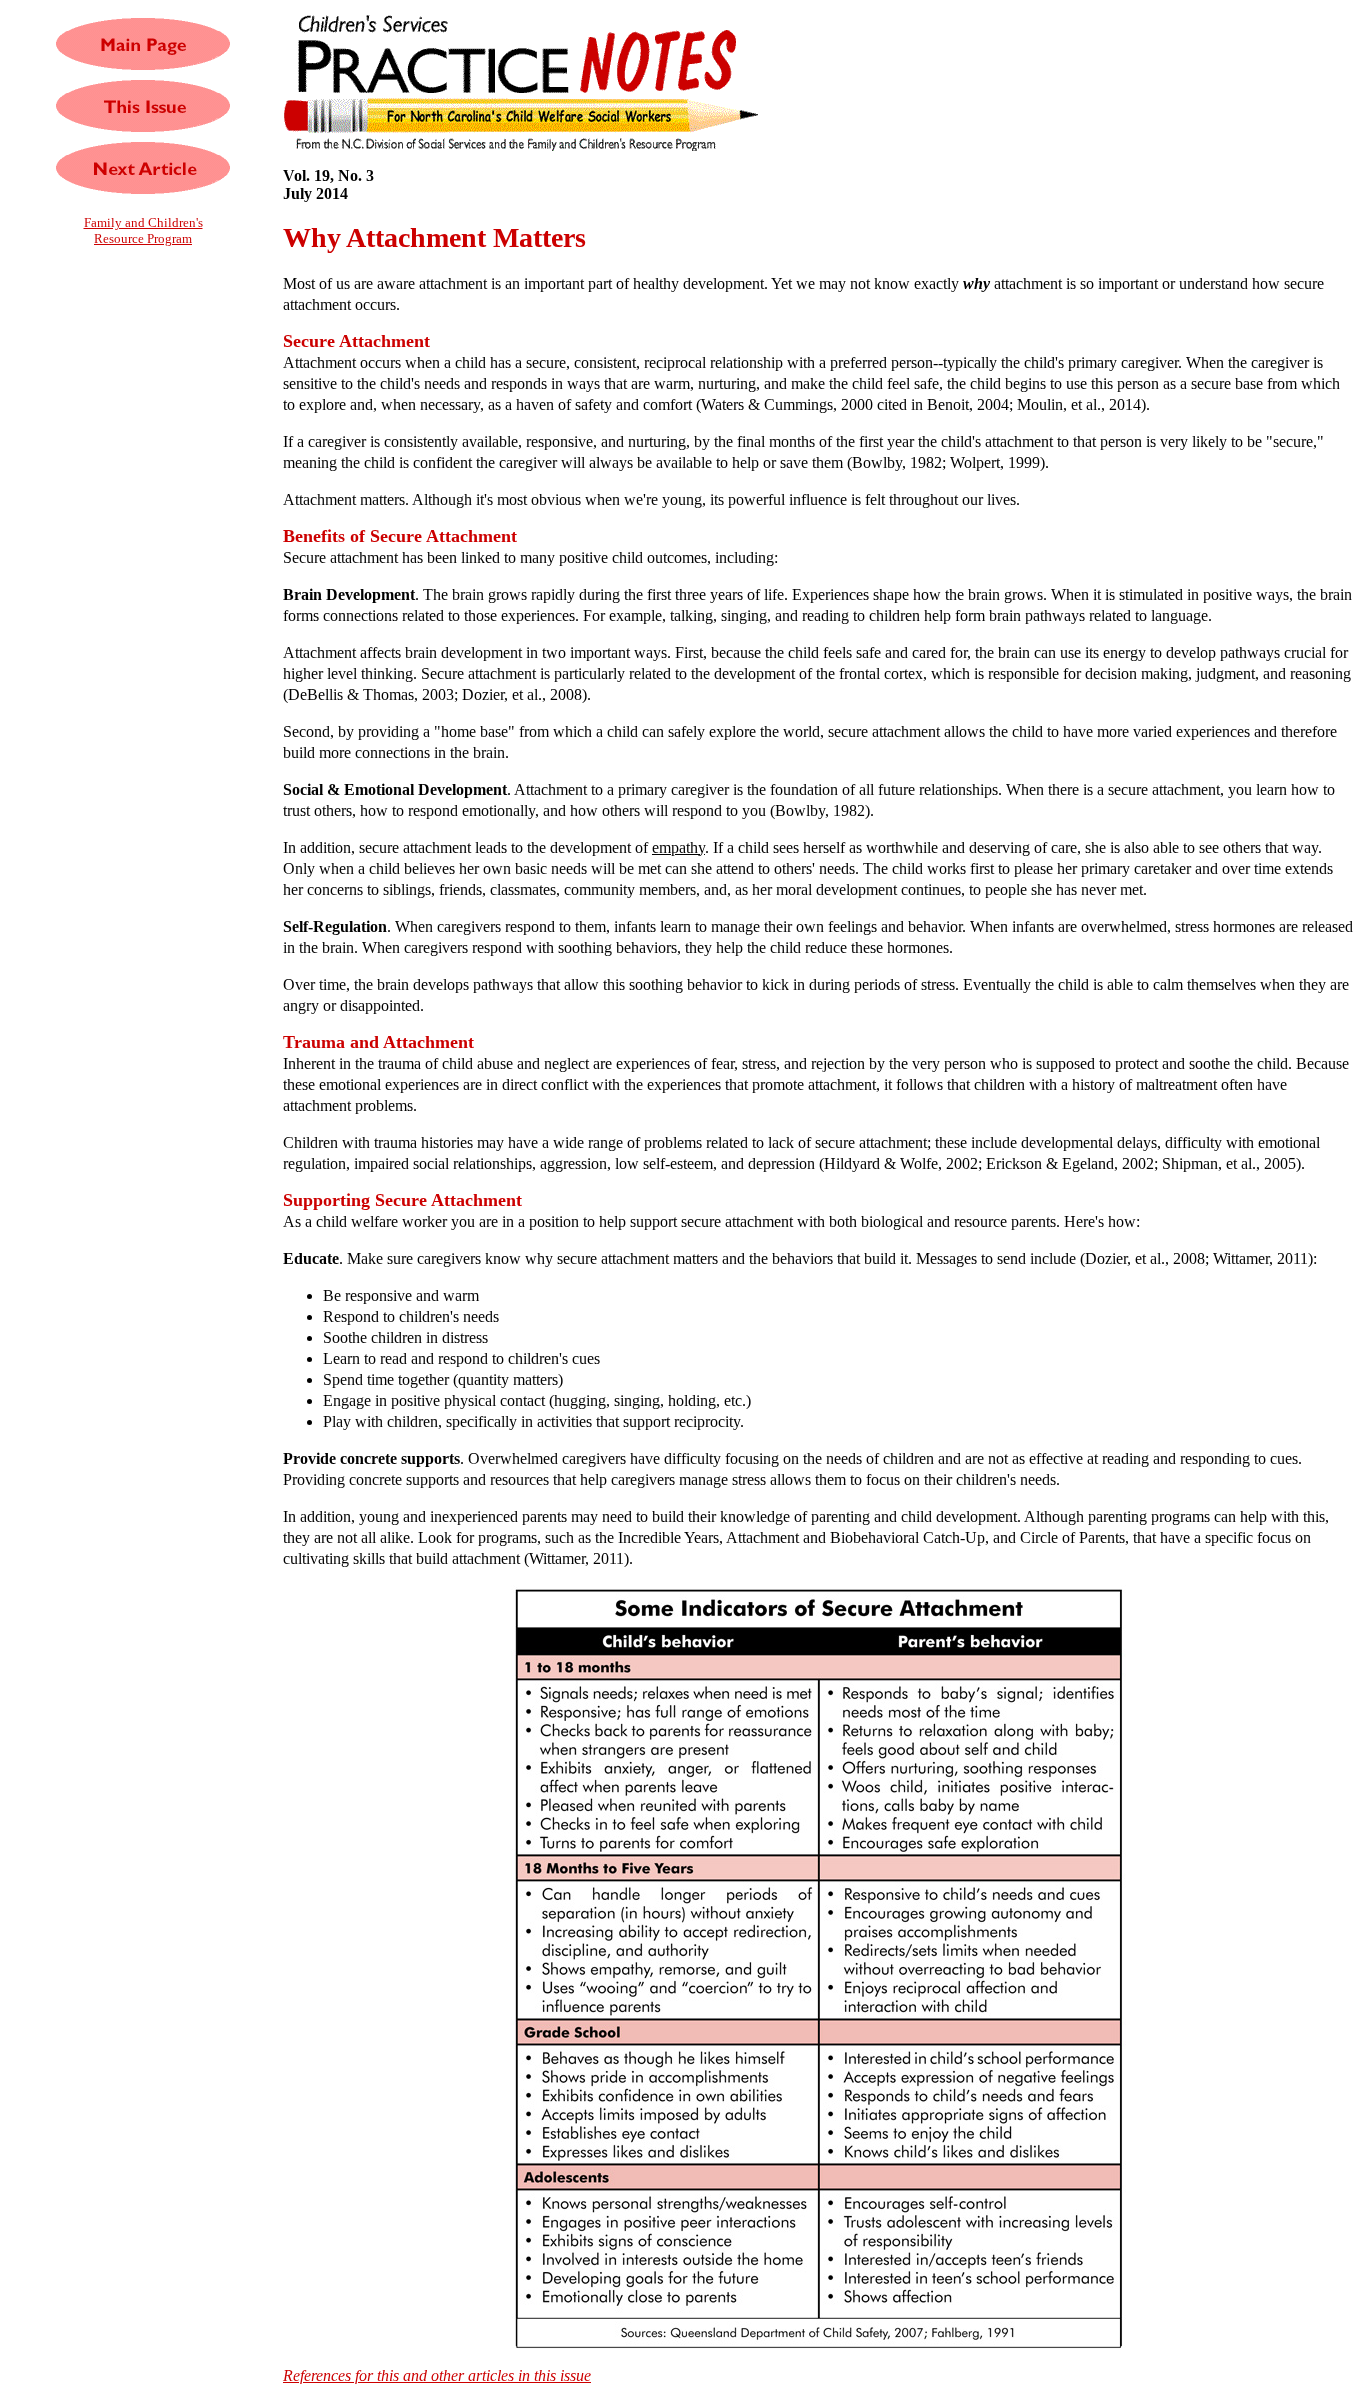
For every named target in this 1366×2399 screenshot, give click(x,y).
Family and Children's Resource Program (143, 230)
